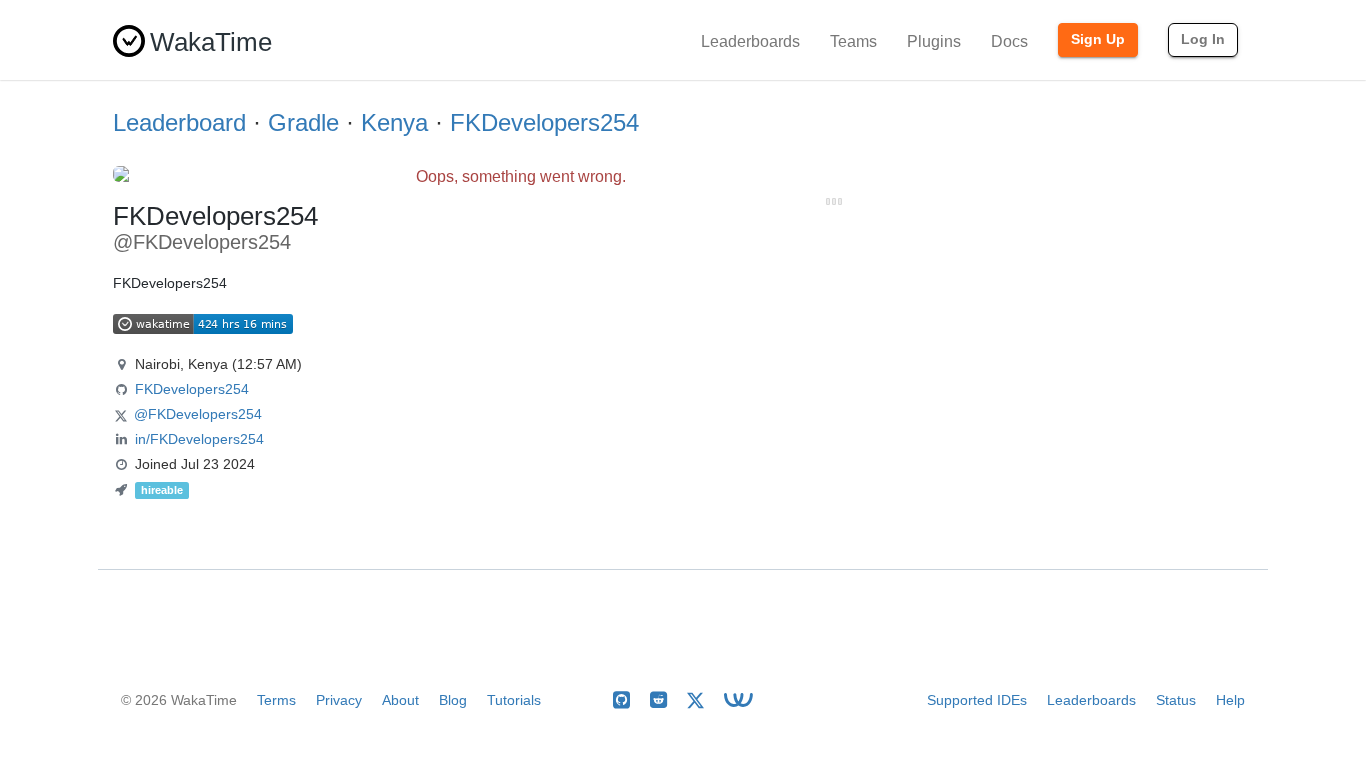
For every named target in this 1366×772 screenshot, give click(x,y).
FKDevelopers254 (544, 122)
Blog (453, 700)
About (400, 700)
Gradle (303, 122)
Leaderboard (179, 122)
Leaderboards (750, 41)
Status (1176, 700)
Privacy (339, 700)
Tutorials (514, 700)
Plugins (934, 41)
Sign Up (1098, 39)
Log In (1203, 39)
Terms (276, 700)
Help (1230, 700)
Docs (1009, 41)
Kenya (394, 122)
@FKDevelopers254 (198, 414)
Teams (853, 41)
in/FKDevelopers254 (199, 439)
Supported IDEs (977, 700)
